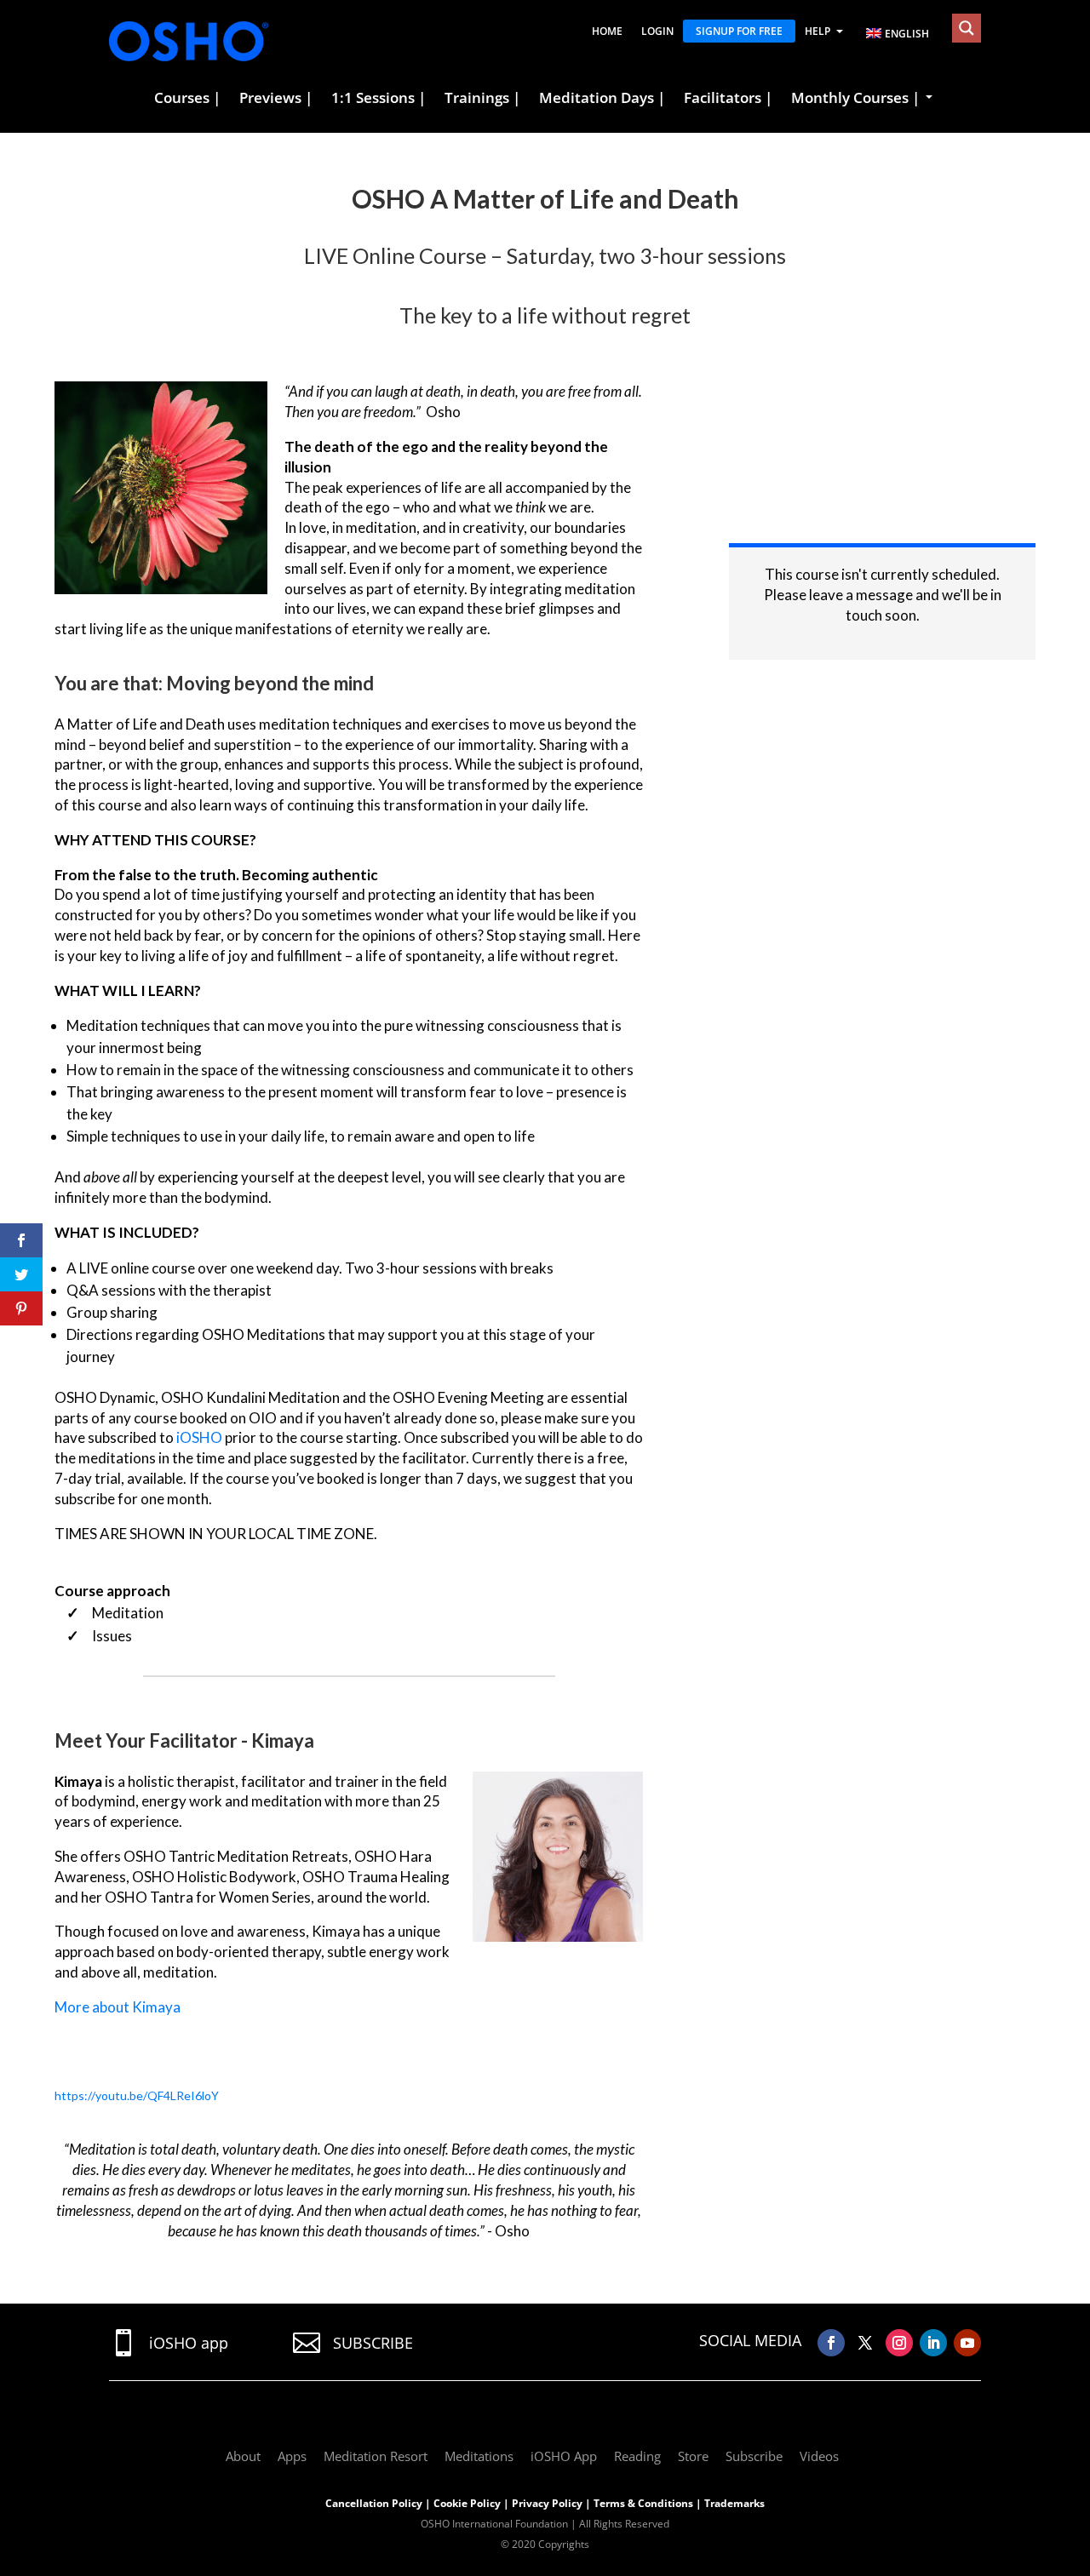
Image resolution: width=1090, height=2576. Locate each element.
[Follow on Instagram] (899, 2343)
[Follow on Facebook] (831, 2343)
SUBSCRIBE (373, 2343)
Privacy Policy (547, 2503)
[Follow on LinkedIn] (933, 2343)
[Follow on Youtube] (967, 2343)
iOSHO (199, 1437)
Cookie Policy (467, 2503)
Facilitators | (728, 98)
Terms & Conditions (643, 2503)
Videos (819, 2456)
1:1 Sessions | (379, 98)
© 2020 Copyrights (545, 2544)
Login (657, 31)
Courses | (187, 98)
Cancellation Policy (374, 2503)
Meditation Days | (602, 98)
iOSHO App (564, 2456)
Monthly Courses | (855, 98)
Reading (637, 2456)
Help (817, 31)
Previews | (276, 98)
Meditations (479, 2456)
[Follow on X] (865, 2343)
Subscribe (754, 2456)
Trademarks (734, 2503)
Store (693, 2456)
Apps (292, 2456)
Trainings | (482, 98)
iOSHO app (189, 2343)
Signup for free (739, 31)
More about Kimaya (118, 2007)
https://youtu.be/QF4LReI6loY (137, 2095)
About (243, 2456)
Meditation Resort (376, 2456)
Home (607, 31)
